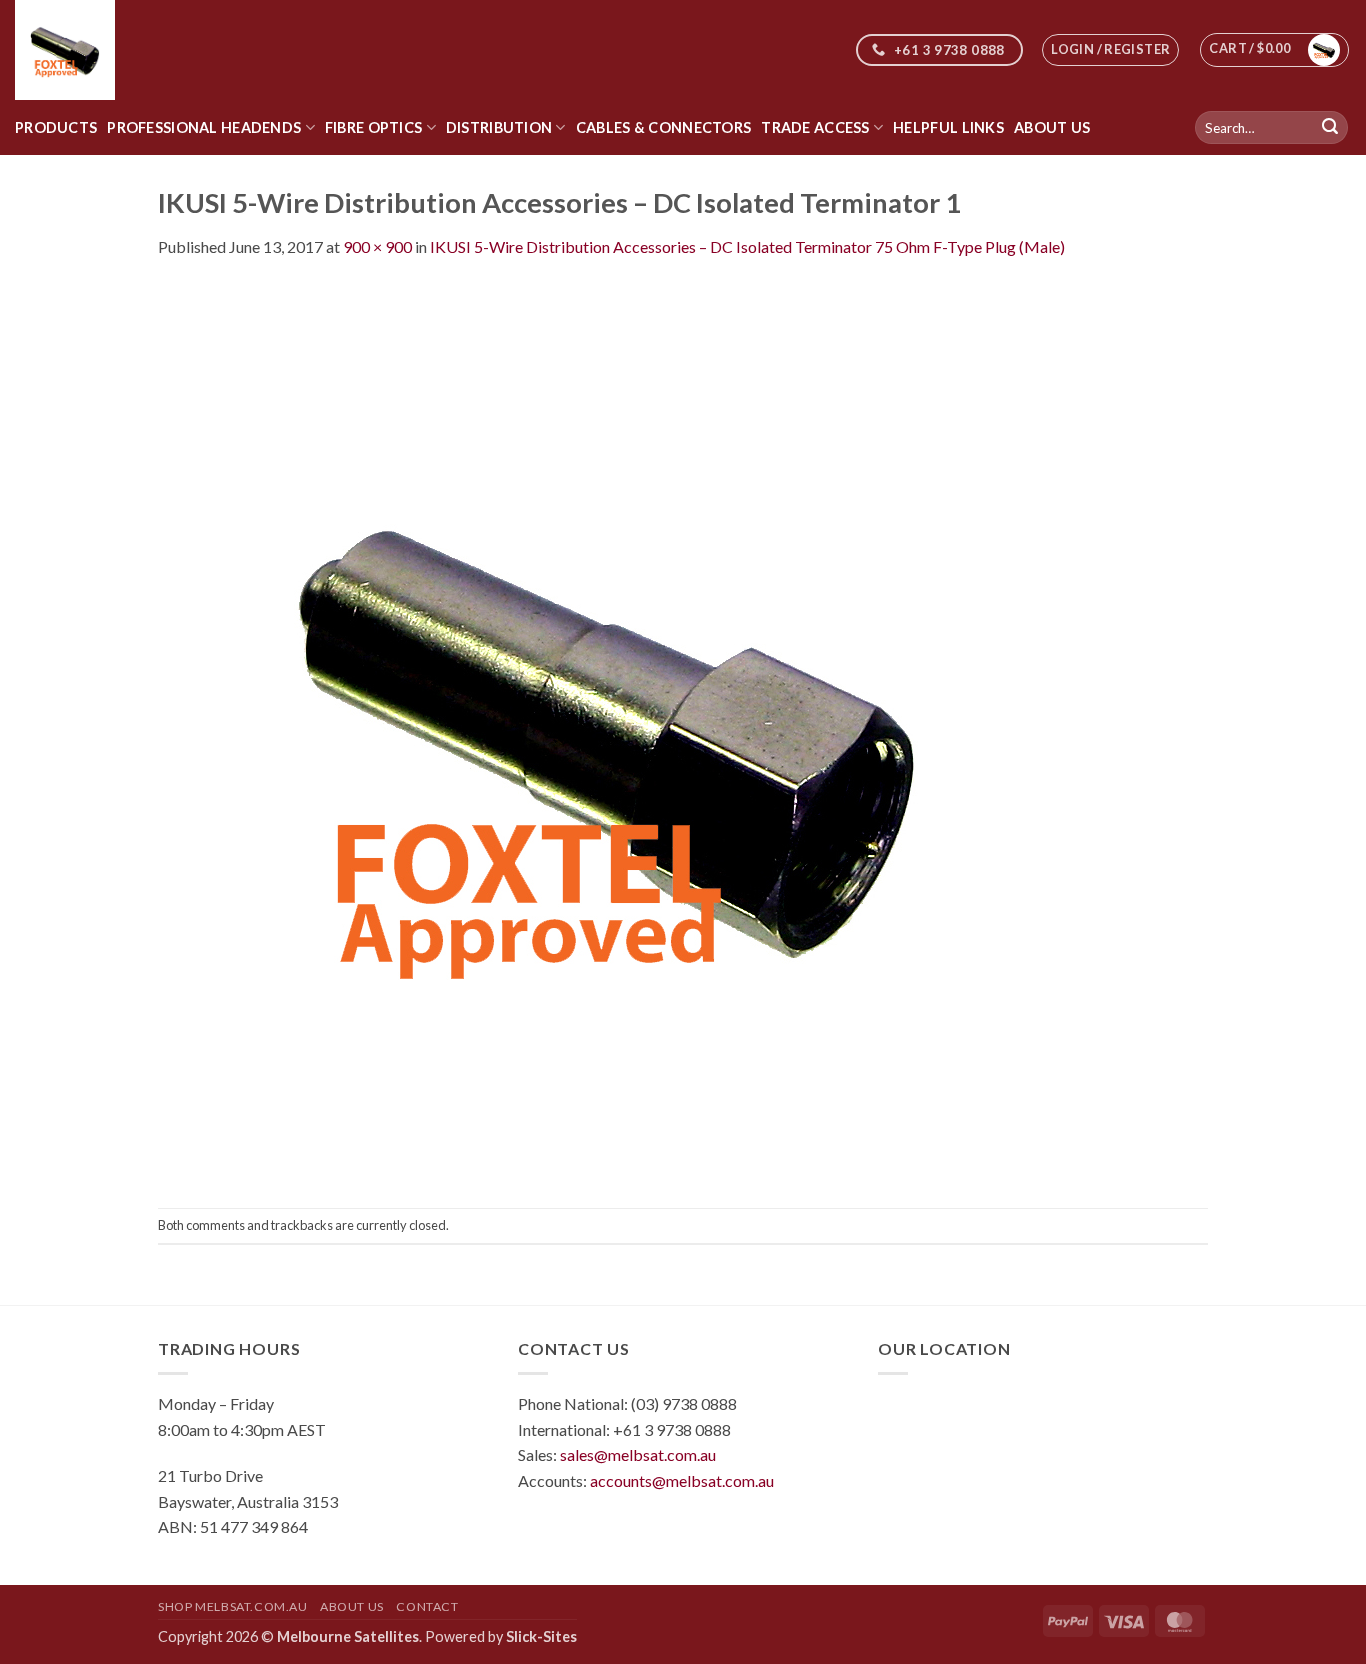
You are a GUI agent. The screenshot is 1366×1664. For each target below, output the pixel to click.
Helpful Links (948, 127)
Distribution (499, 127)
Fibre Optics (373, 127)
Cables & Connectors (663, 127)
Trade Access (815, 127)
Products (56, 127)
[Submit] (1330, 128)
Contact (427, 1606)
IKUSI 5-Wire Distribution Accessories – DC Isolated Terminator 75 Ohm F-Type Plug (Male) (747, 246)
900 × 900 (377, 246)
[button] (1110, 50)
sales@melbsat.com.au (638, 1454)
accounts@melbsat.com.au (682, 1480)
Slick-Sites (541, 1636)
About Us (1052, 127)
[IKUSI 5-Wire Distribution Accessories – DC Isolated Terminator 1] (608, 731)
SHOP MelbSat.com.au (233, 1606)
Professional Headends (204, 127)
